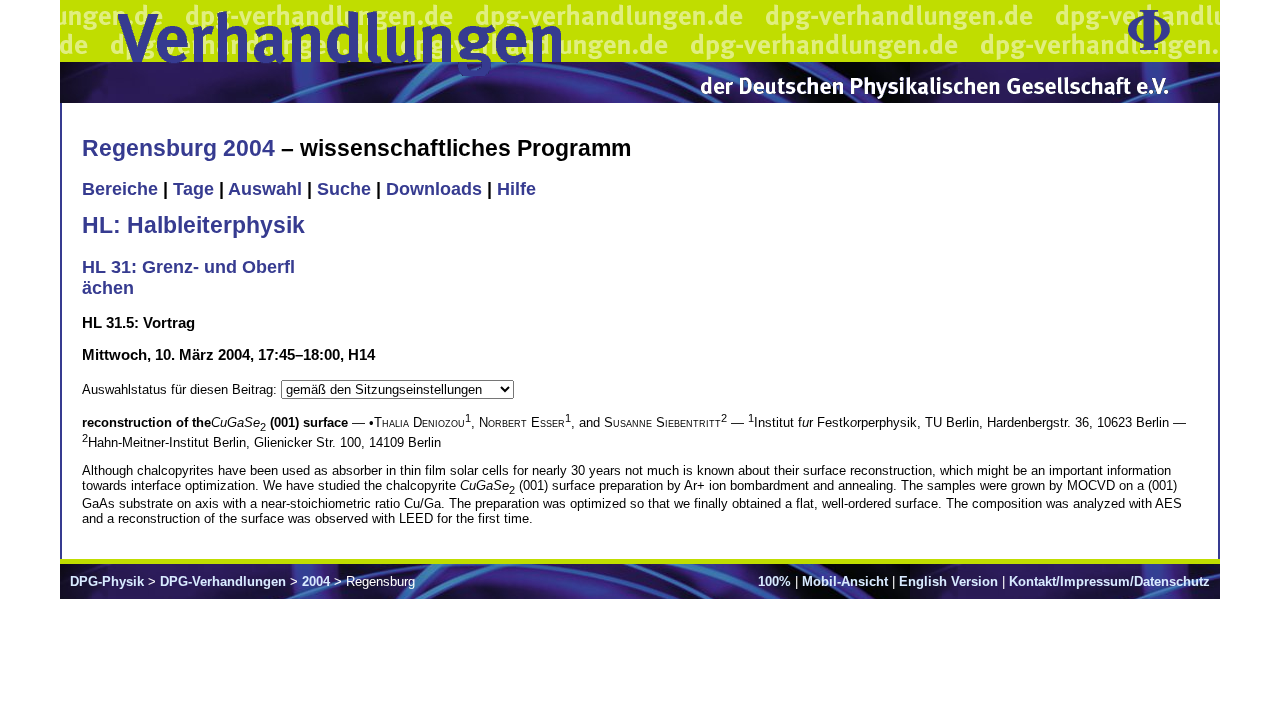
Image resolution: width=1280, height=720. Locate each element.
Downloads (434, 189)
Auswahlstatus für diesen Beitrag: (181, 389)
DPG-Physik (107, 581)
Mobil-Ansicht (845, 581)
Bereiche (120, 189)
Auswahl (265, 189)
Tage (193, 189)
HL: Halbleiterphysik (193, 225)
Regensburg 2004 (178, 148)
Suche (344, 189)
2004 (316, 581)
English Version (948, 581)
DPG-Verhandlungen (223, 581)
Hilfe (516, 189)
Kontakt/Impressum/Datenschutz (1109, 581)
